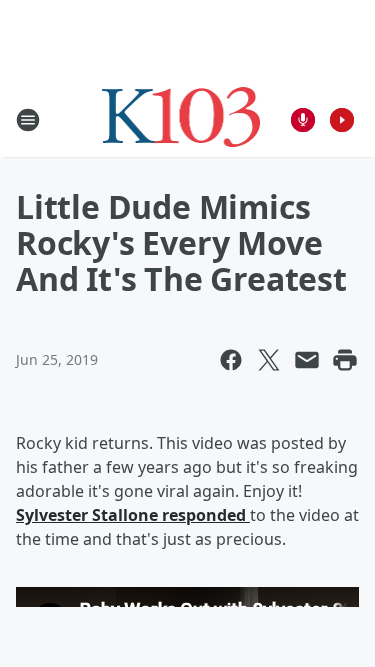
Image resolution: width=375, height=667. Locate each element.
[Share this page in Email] (307, 360)
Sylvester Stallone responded (133, 515)
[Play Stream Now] (342, 120)
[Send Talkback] (303, 120)
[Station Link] (181, 119)
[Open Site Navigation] (28, 120)
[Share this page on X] (269, 360)
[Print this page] (345, 360)
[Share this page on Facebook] (231, 360)
